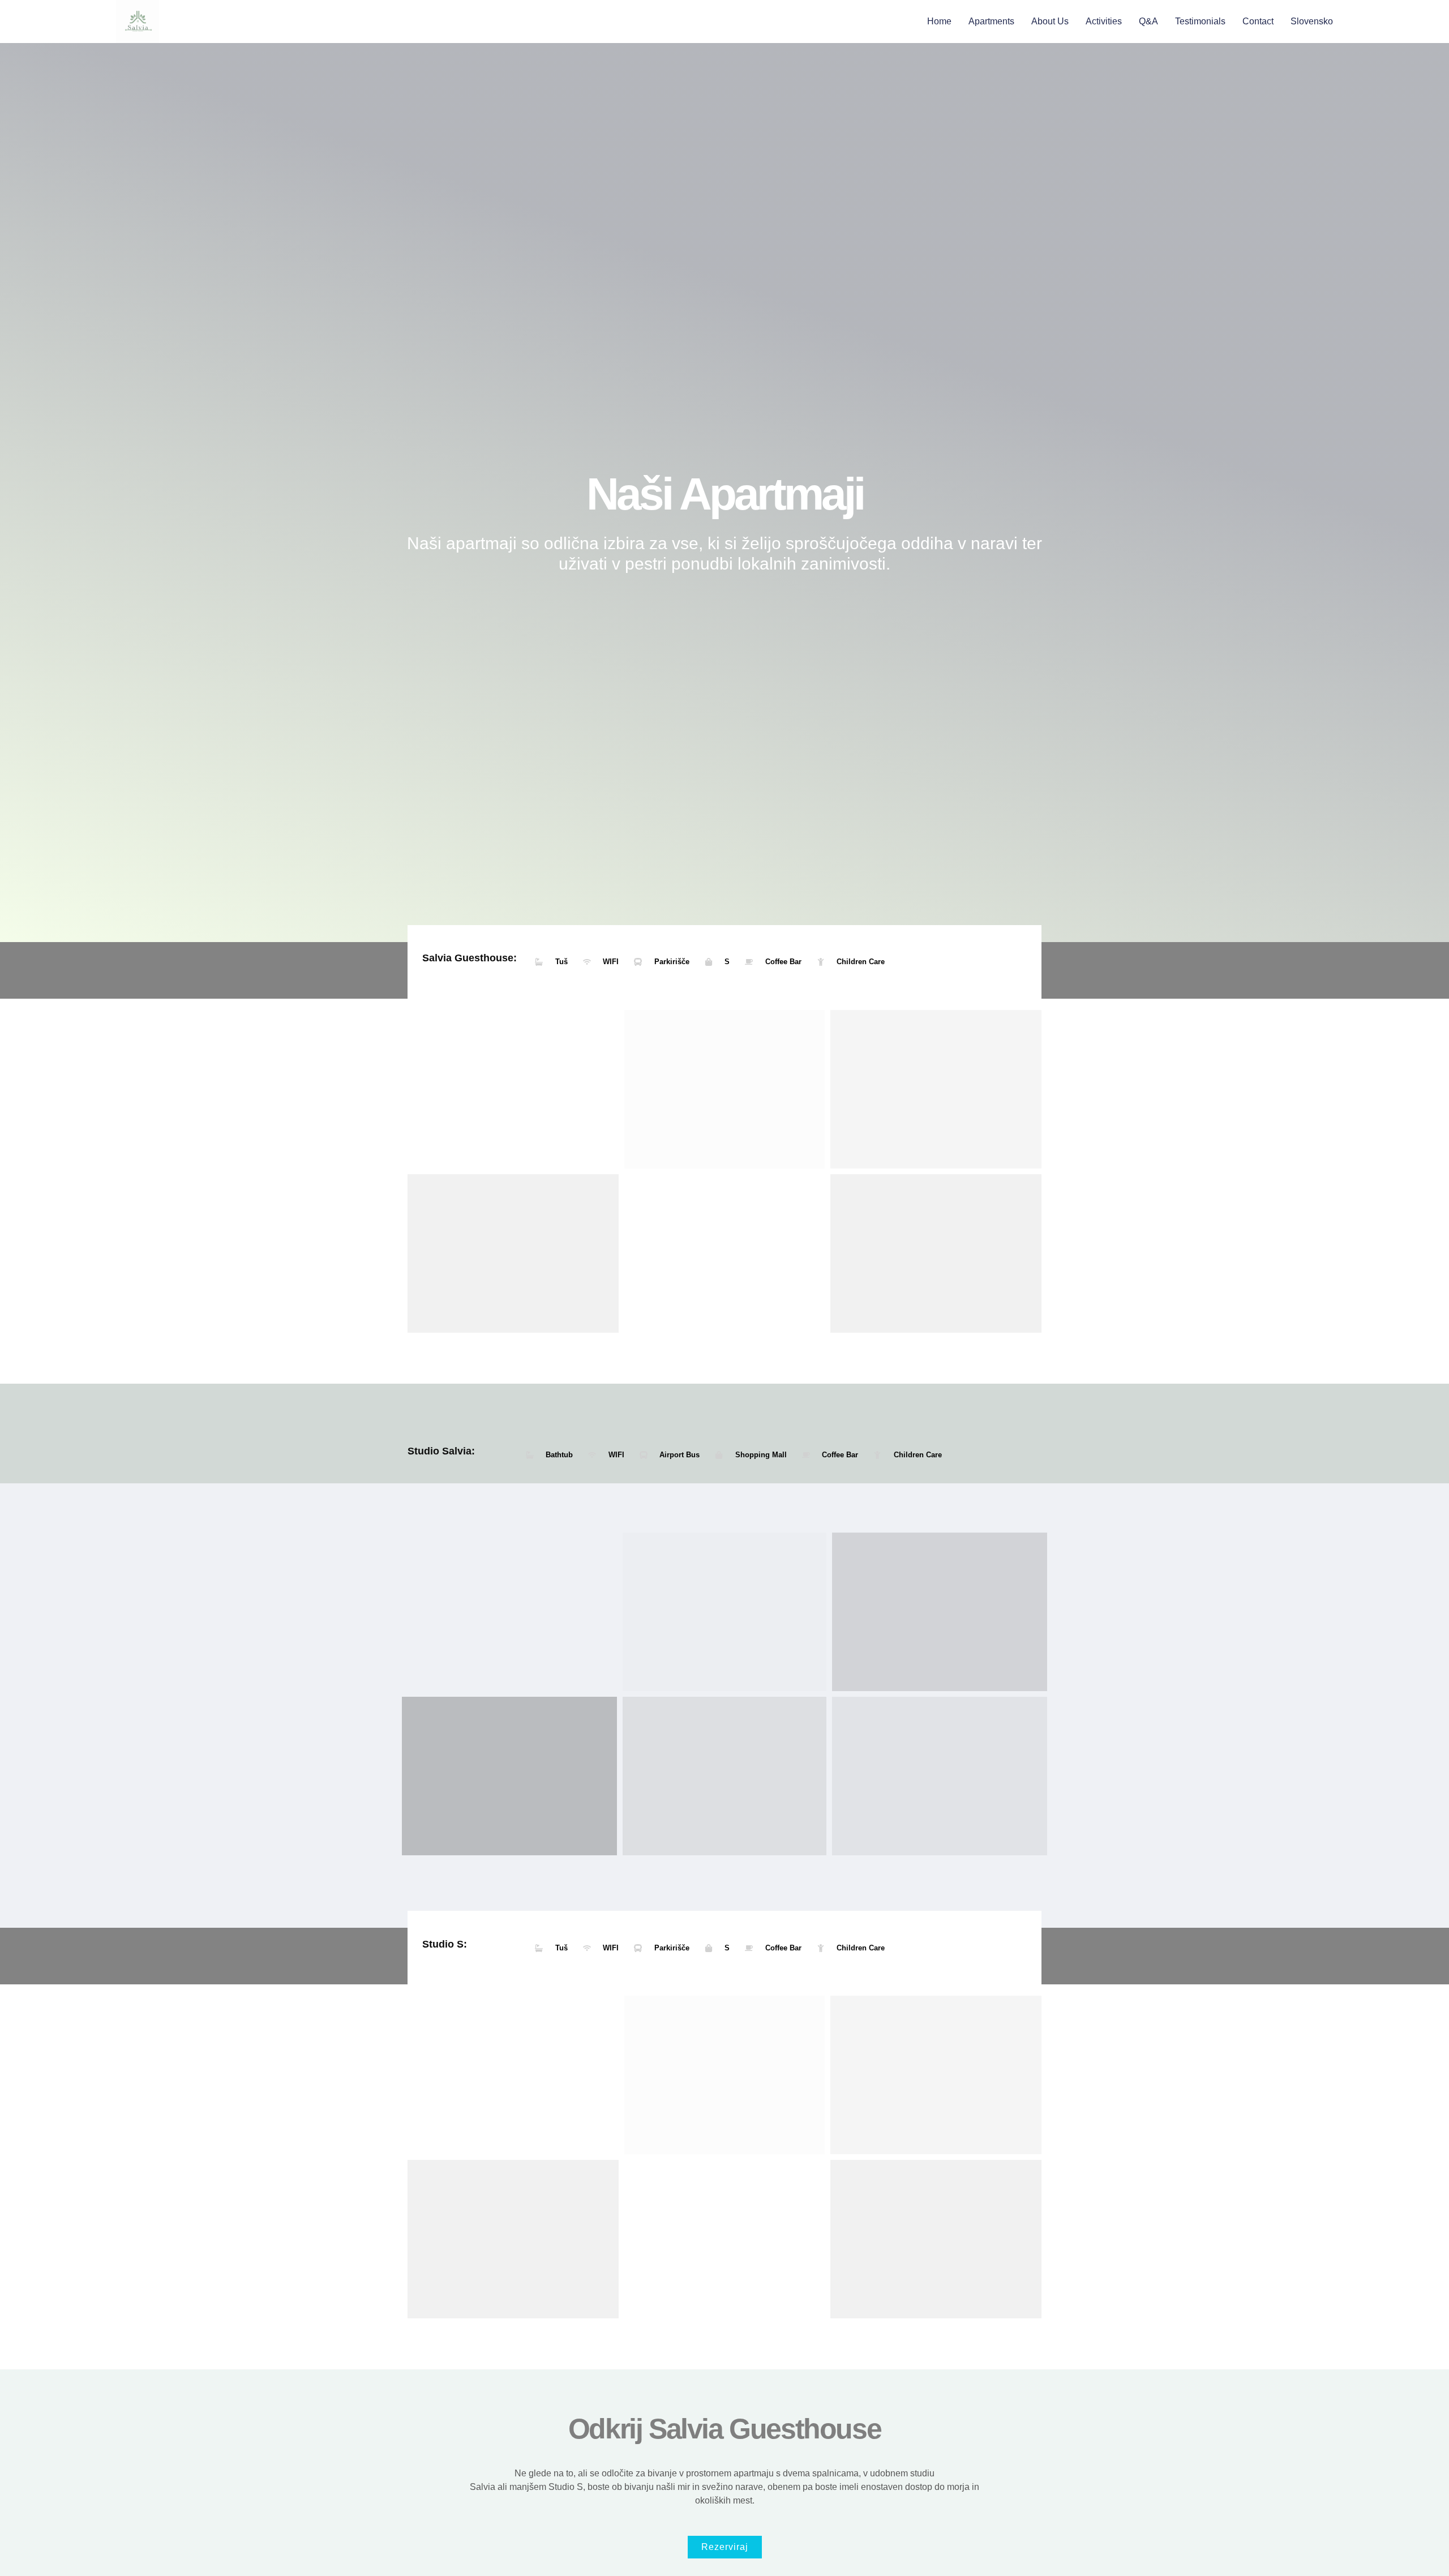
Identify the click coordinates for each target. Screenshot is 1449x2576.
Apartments (991, 21)
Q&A (1148, 21)
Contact (1258, 21)
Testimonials (1200, 21)
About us (1050, 21)
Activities (1104, 21)
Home (939, 21)
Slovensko (1312, 21)
